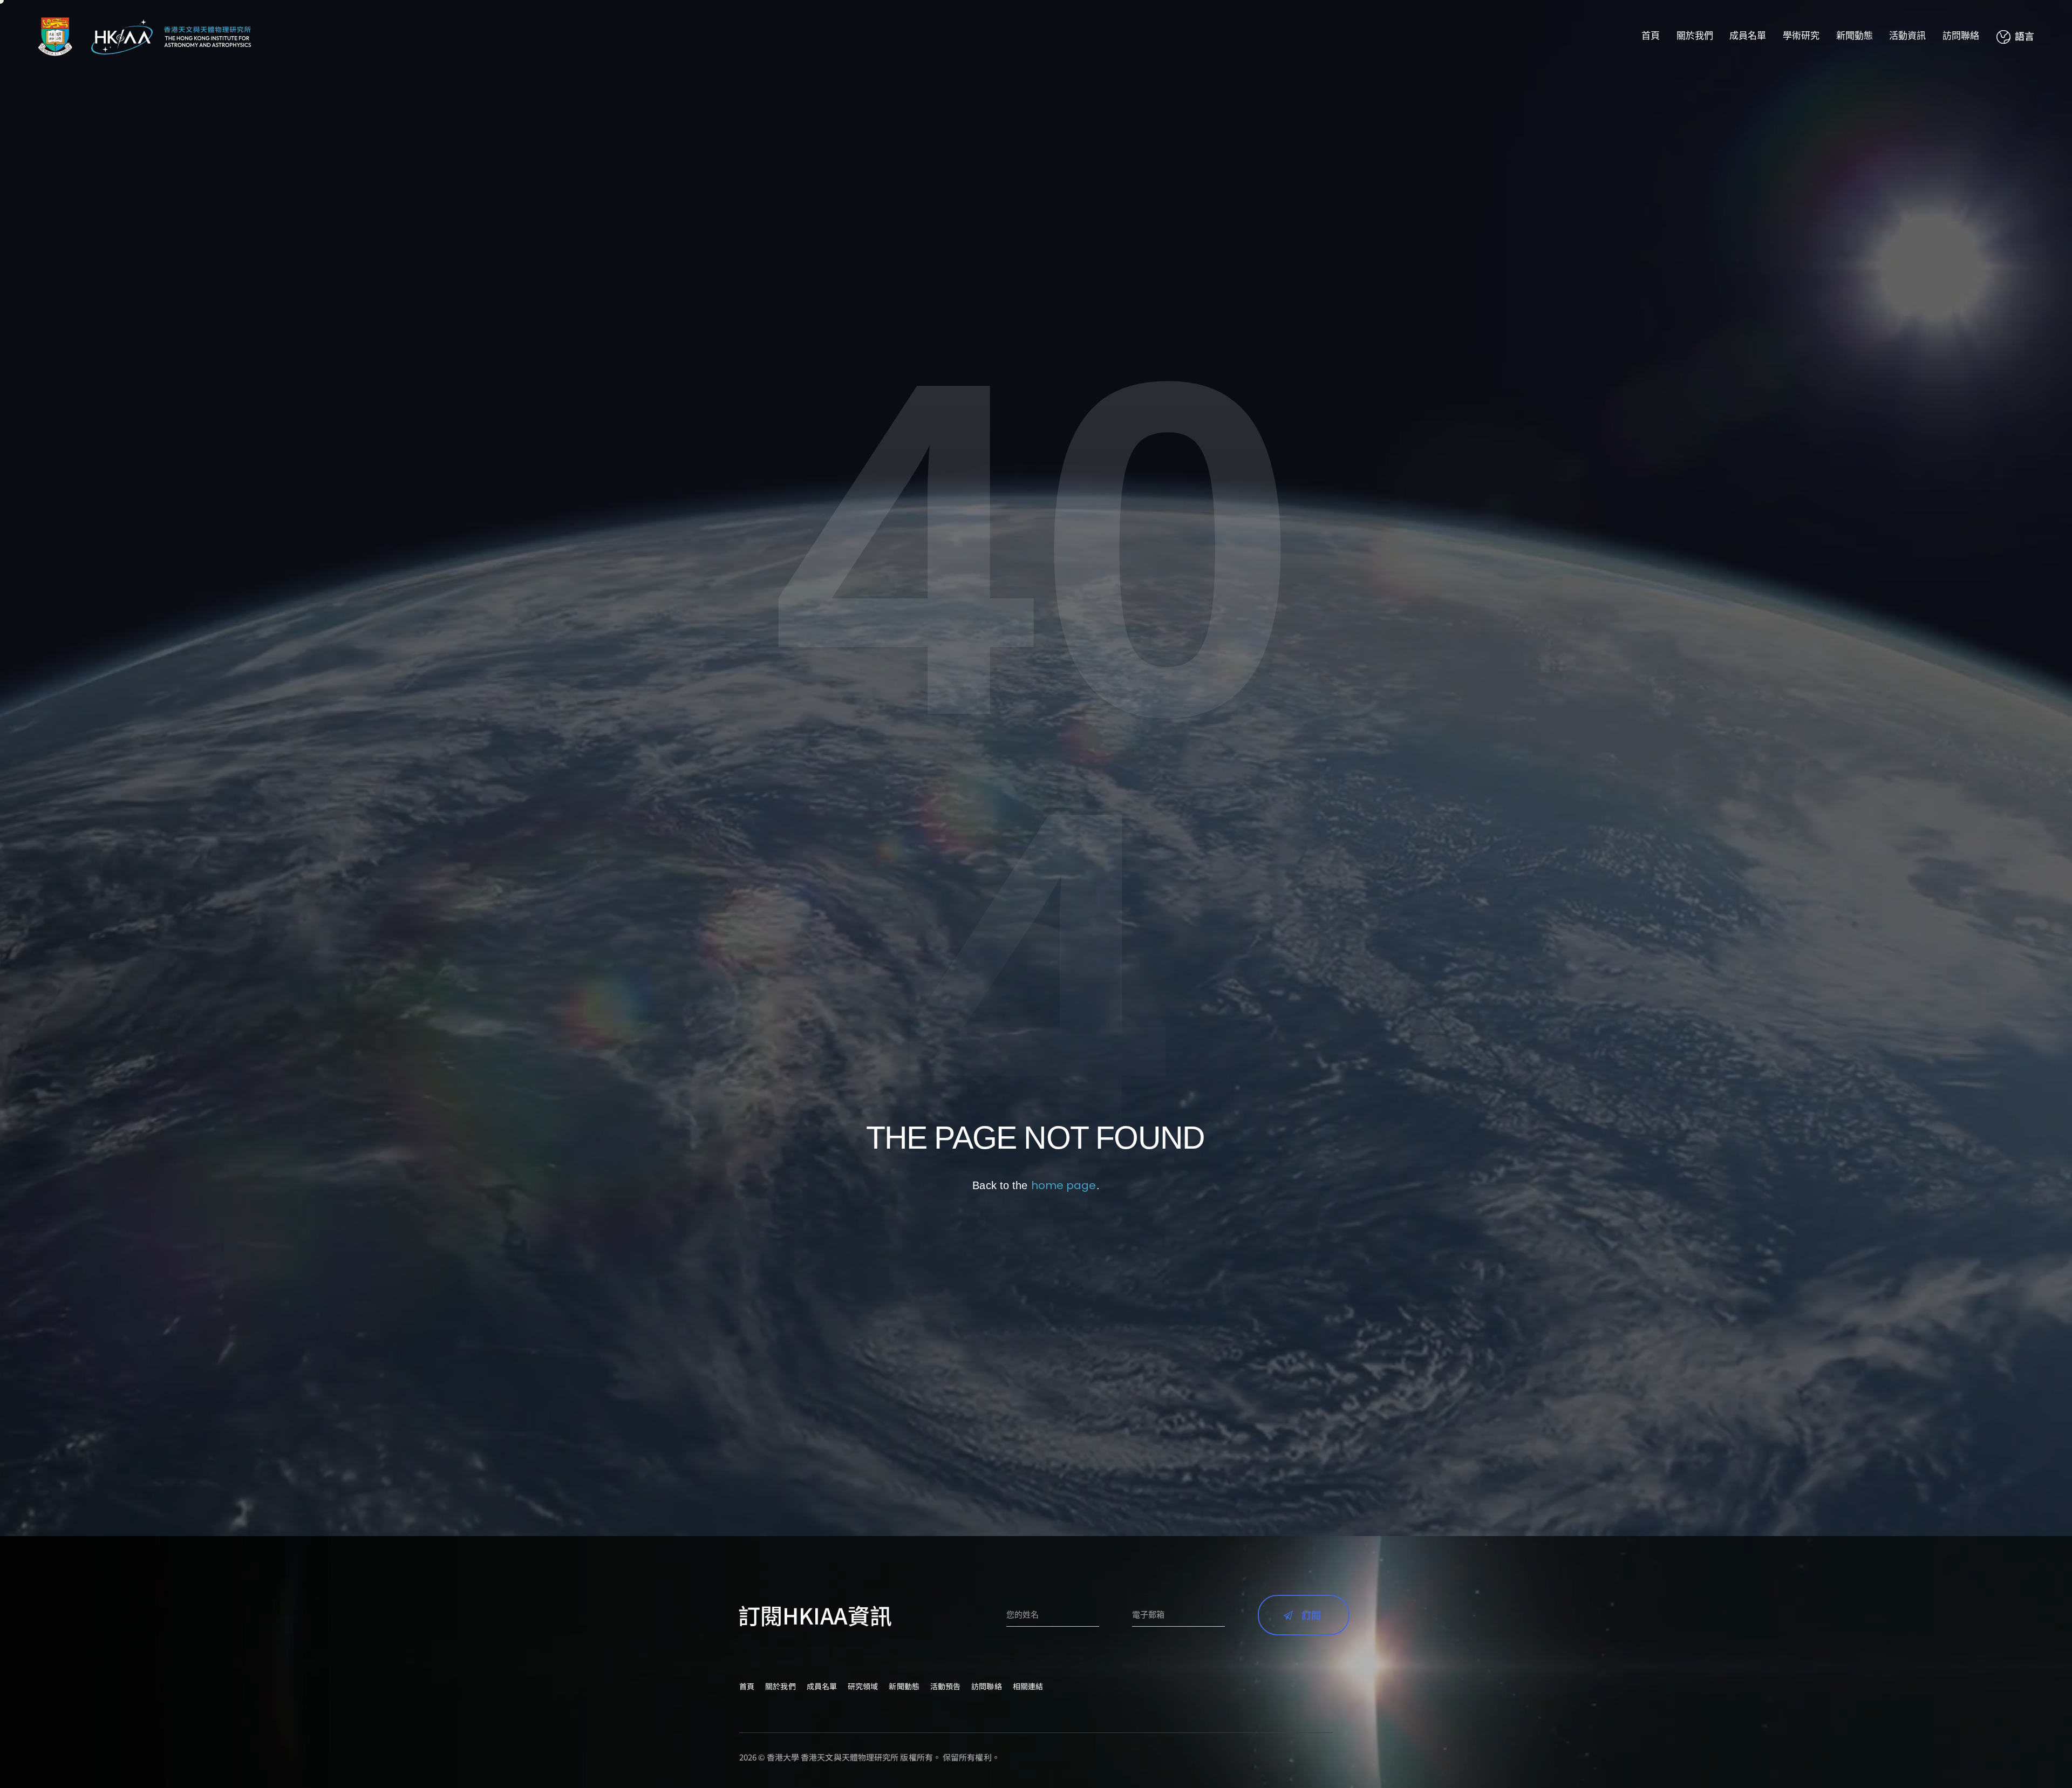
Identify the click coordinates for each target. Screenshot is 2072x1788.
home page (1064, 1185)
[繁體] (2015, 37)
